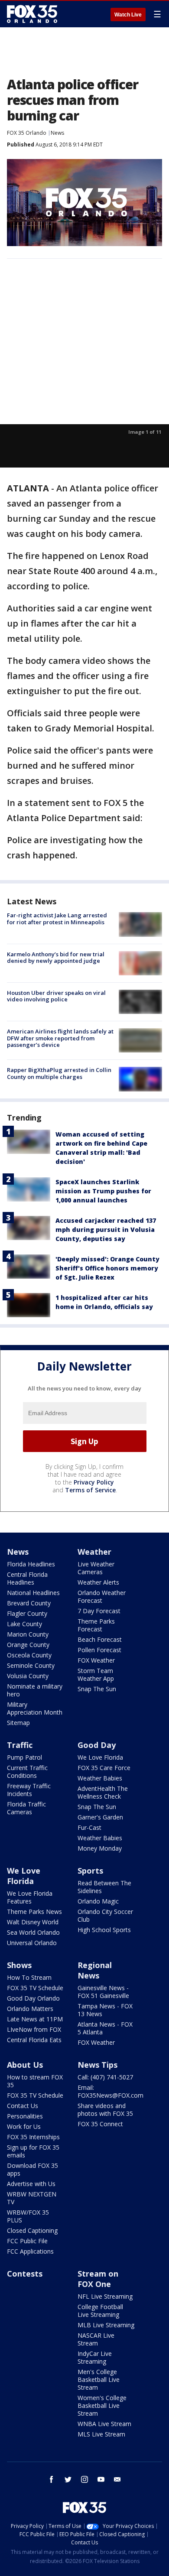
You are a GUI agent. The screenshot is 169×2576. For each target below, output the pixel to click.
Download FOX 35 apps (32, 2169)
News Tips (97, 2065)
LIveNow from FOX (34, 2029)
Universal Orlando (32, 1943)
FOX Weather (96, 1660)
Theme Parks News (34, 1912)
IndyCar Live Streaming (95, 2357)
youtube (101, 2479)
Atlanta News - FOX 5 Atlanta (105, 2028)
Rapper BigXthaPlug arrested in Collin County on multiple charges (59, 1073)
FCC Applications (30, 2251)
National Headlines (33, 1593)
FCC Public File (27, 2241)
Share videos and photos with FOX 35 (105, 2110)
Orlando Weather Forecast (102, 1597)
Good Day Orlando (33, 1998)
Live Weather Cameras (96, 1568)
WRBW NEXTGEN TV (32, 2198)
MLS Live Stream (101, 2434)
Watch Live (128, 15)
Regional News (95, 1970)
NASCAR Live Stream (96, 2339)
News (57, 133)
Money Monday (100, 1848)
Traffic (20, 1745)
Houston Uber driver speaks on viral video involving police (56, 996)
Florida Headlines (31, 1564)
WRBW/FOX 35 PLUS (28, 2216)
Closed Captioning (32, 2230)
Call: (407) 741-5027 (105, 2077)
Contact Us (23, 2106)
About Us (25, 2065)
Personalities (25, 2116)
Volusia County (28, 1676)
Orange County (28, 1645)
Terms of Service (90, 1490)
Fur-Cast (89, 1827)
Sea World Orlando (33, 1932)
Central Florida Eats (34, 2040)
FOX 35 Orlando (27, 133)
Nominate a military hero (35, 1690)
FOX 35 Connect (100, 2124)
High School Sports (104, 1930)
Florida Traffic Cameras (26, 1808)
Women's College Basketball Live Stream (102, 2405)
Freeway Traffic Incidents (29, 1790)
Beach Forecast (100, 1639)
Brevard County (29, 1603)
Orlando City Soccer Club (105, 1915)
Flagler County (27, 1613)
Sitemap (18, 1723)
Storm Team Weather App (96, 1675)
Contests (25, 2274)
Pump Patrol (24, 1757)
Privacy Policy (94, 1482)
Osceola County (29, 1655)
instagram (84, 2479)
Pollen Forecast (99, 1650)
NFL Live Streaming (105, 2296)
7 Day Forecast (99, 1611)
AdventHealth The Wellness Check (103, 1792)
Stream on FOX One (98, 2279)
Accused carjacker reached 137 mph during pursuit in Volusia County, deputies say (106, 1230)
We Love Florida (100, 1757)
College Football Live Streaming (100, 2311)
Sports (90, 1871)
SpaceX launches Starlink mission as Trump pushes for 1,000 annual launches (103, 1191)
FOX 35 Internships (33, 2137)
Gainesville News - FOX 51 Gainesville (103, 1992)
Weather (94, 1552)
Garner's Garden (100, 1817)
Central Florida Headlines (27, 1578)
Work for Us (24, 2126)
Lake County (24, 1624)
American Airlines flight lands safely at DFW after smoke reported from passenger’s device (60, 1038)
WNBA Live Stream (104, 2424)
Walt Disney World (33, 1922)
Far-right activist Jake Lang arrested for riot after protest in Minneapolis (57, 919)
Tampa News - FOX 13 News (105, 2010)
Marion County (28, 1634)
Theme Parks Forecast (96, 1625)
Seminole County (31, 1665)
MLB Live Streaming (106, 2325)
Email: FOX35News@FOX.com (110, 2091)
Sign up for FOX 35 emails (33, 2151)
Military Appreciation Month (35, 1708)
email (117, 2479)
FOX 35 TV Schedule (35, 1988)
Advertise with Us (31, 2184)
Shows (19, 1965)
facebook (52, 2479)
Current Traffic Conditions (27, 1772)
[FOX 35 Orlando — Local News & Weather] (32, 14)
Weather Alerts (98, 1582)
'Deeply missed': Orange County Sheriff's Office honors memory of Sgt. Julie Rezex (107, 1268)
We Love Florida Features (30, 1897)
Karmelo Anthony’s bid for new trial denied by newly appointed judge (56, 958)
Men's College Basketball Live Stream (99, 2379)
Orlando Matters (30, 2009)
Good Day (97, 1745)
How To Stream (29, 1977)
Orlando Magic (98, 1901)
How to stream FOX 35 (35, 2081)
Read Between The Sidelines (104, 1887)
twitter (68, 2479)
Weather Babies (100, 1778)
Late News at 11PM (35, 2019)
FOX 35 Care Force (104, 1768)
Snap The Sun (97, 1689)
